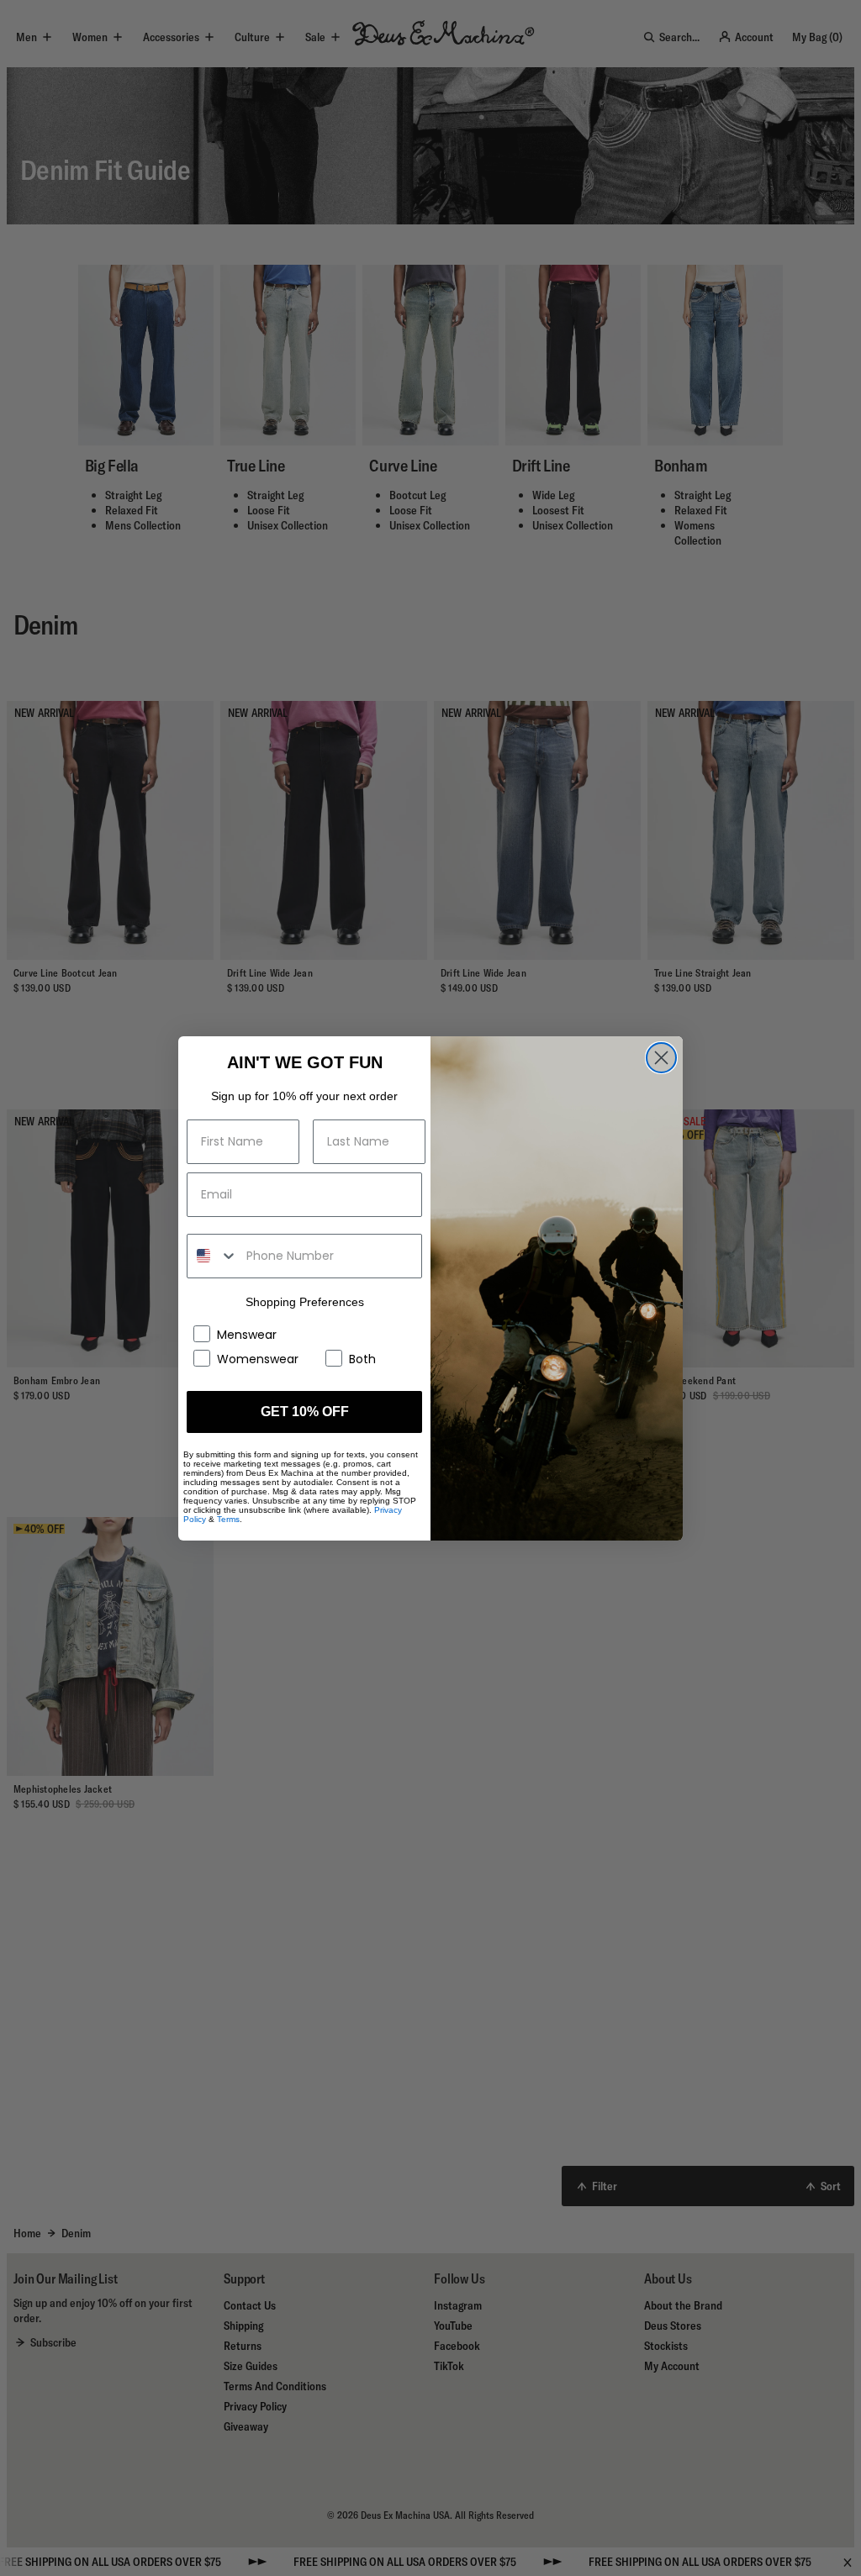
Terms (228, 1519)
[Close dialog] (661, 1058)
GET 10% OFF (305, 1412)
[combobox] (213, 1256)
